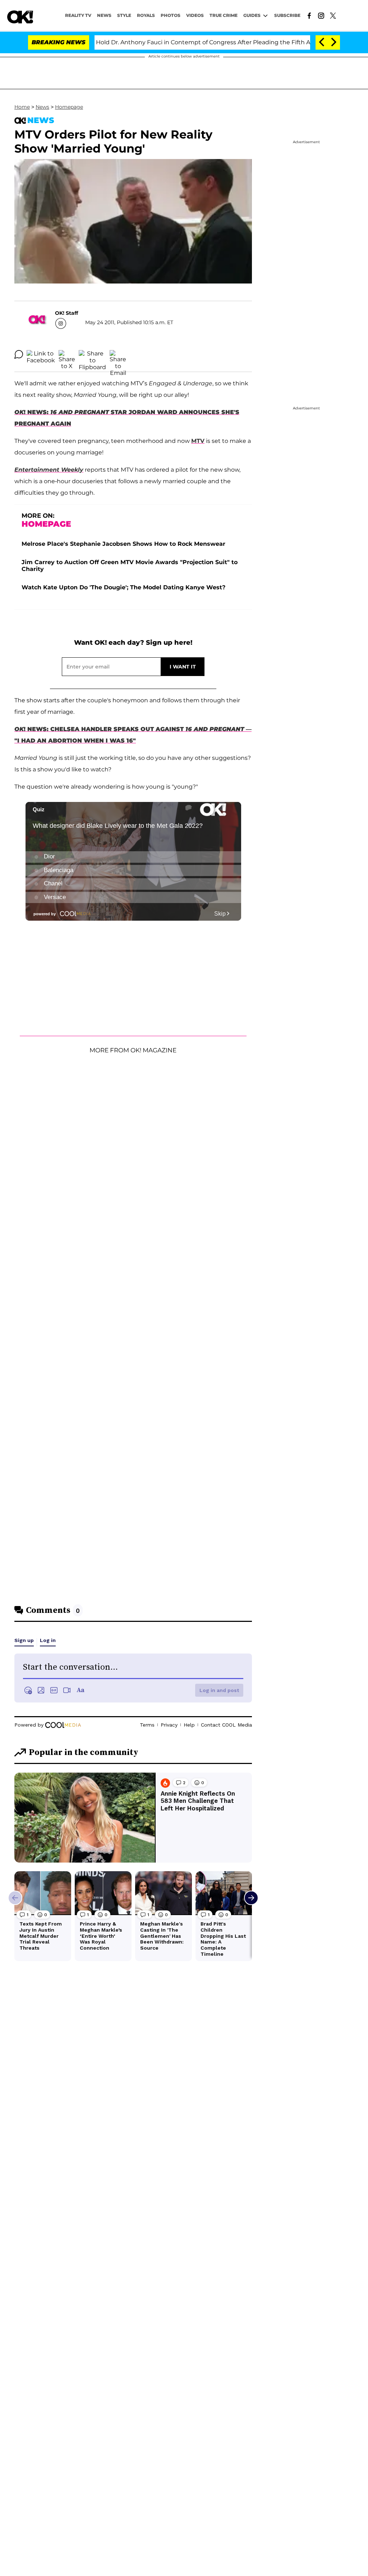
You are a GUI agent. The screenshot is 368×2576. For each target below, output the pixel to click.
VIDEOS (195, 15)
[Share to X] (67, 354)
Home (22, 107)
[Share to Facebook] (41, 354)
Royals (146, 15)
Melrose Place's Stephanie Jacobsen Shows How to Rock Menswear (123, 544)
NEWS (104, 15)
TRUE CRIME (224, 15)
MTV (198, 441)
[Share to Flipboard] (92, 354)
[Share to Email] (118, 354)
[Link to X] (333, 15)
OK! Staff (66, 313)
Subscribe (287, 15)
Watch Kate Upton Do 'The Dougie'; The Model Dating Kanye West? (123, 587)
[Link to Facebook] (309, 15)
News (42, 107)
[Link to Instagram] (321, 15)
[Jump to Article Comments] (19, 354)
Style (124, 15)
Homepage (69, 107)
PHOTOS (171, 15)
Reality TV (78, 15)
